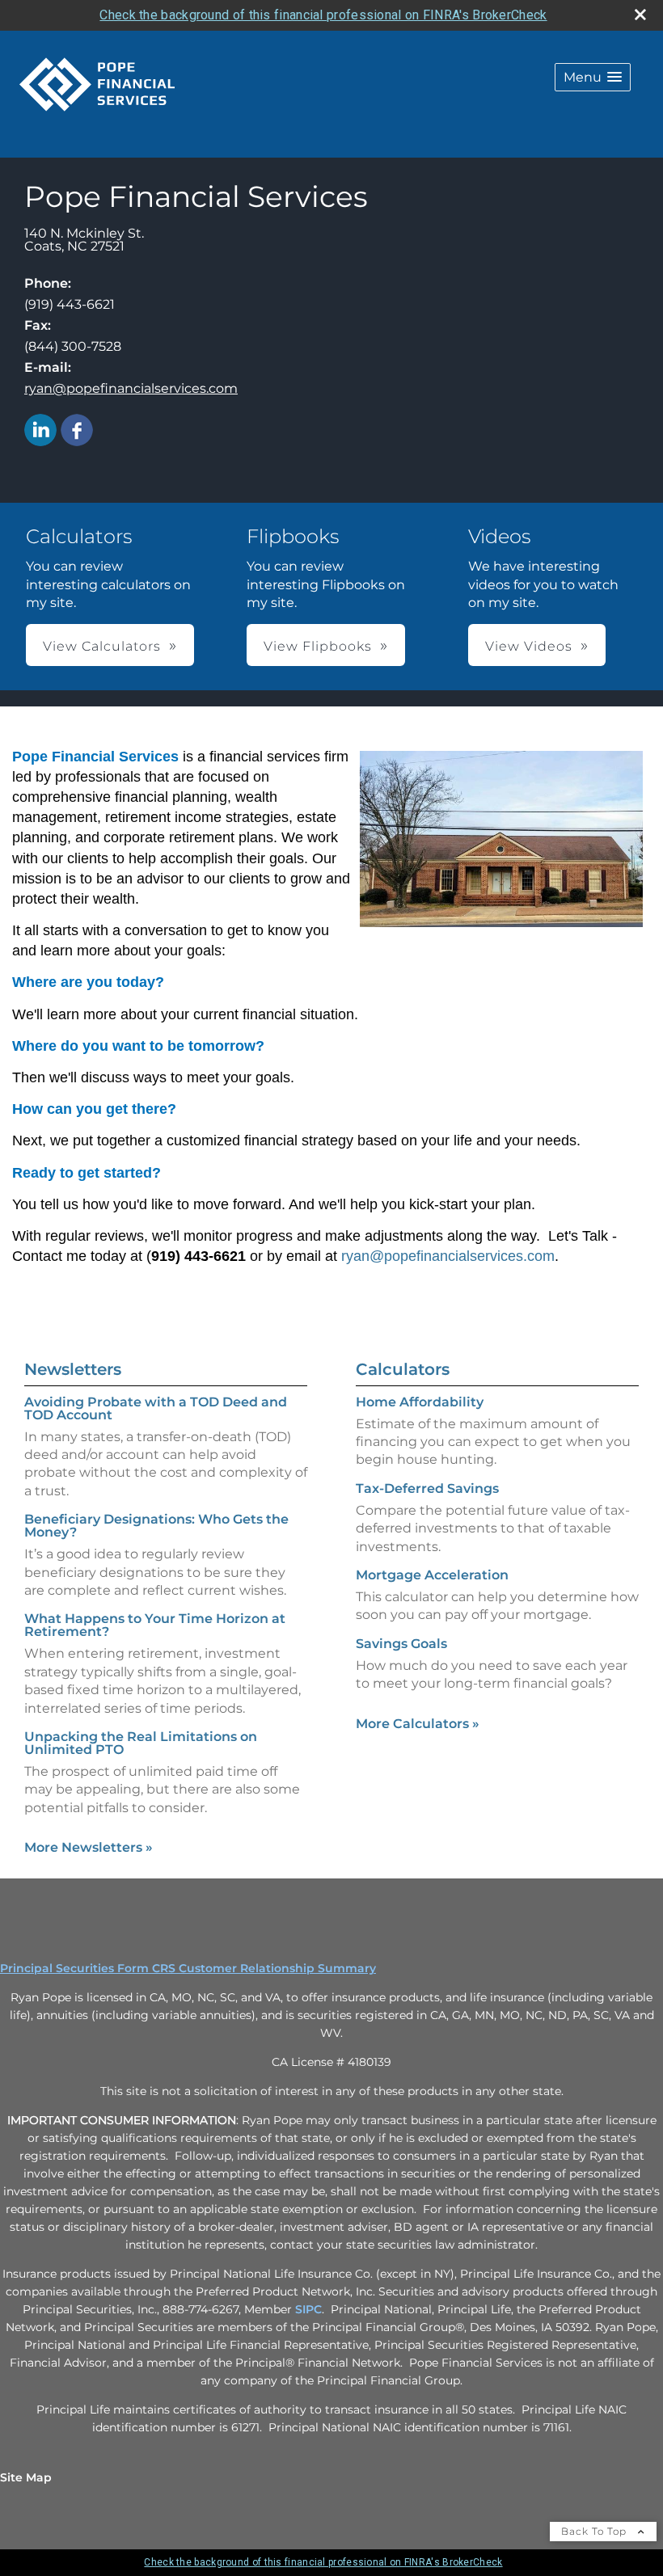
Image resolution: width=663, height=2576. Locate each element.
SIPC (308, 2309)
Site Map (26, 2477)
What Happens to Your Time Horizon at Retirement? (155, 1625)
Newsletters (73, 1369)
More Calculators (418, 1724)
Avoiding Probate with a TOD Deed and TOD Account (156, 1408)
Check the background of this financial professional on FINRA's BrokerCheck (323, 15)
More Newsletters (89, 1847)
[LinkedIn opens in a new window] (40, 431)
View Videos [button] (529, 646)
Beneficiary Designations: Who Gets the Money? (156, 1526)
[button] (593, 77)
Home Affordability (420, 1402)
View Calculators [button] (102, 646)
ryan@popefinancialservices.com (131, 388)
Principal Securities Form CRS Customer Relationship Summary (188, 1968)
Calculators (403, 1369)
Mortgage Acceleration (432, 1575)
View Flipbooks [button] (318, 646)
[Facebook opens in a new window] (77, 431)
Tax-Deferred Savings (427, 1488)
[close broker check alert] (640, 15)
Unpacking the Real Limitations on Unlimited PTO (141, 1743)
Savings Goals (401, 1644)
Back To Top (595, 2531)
